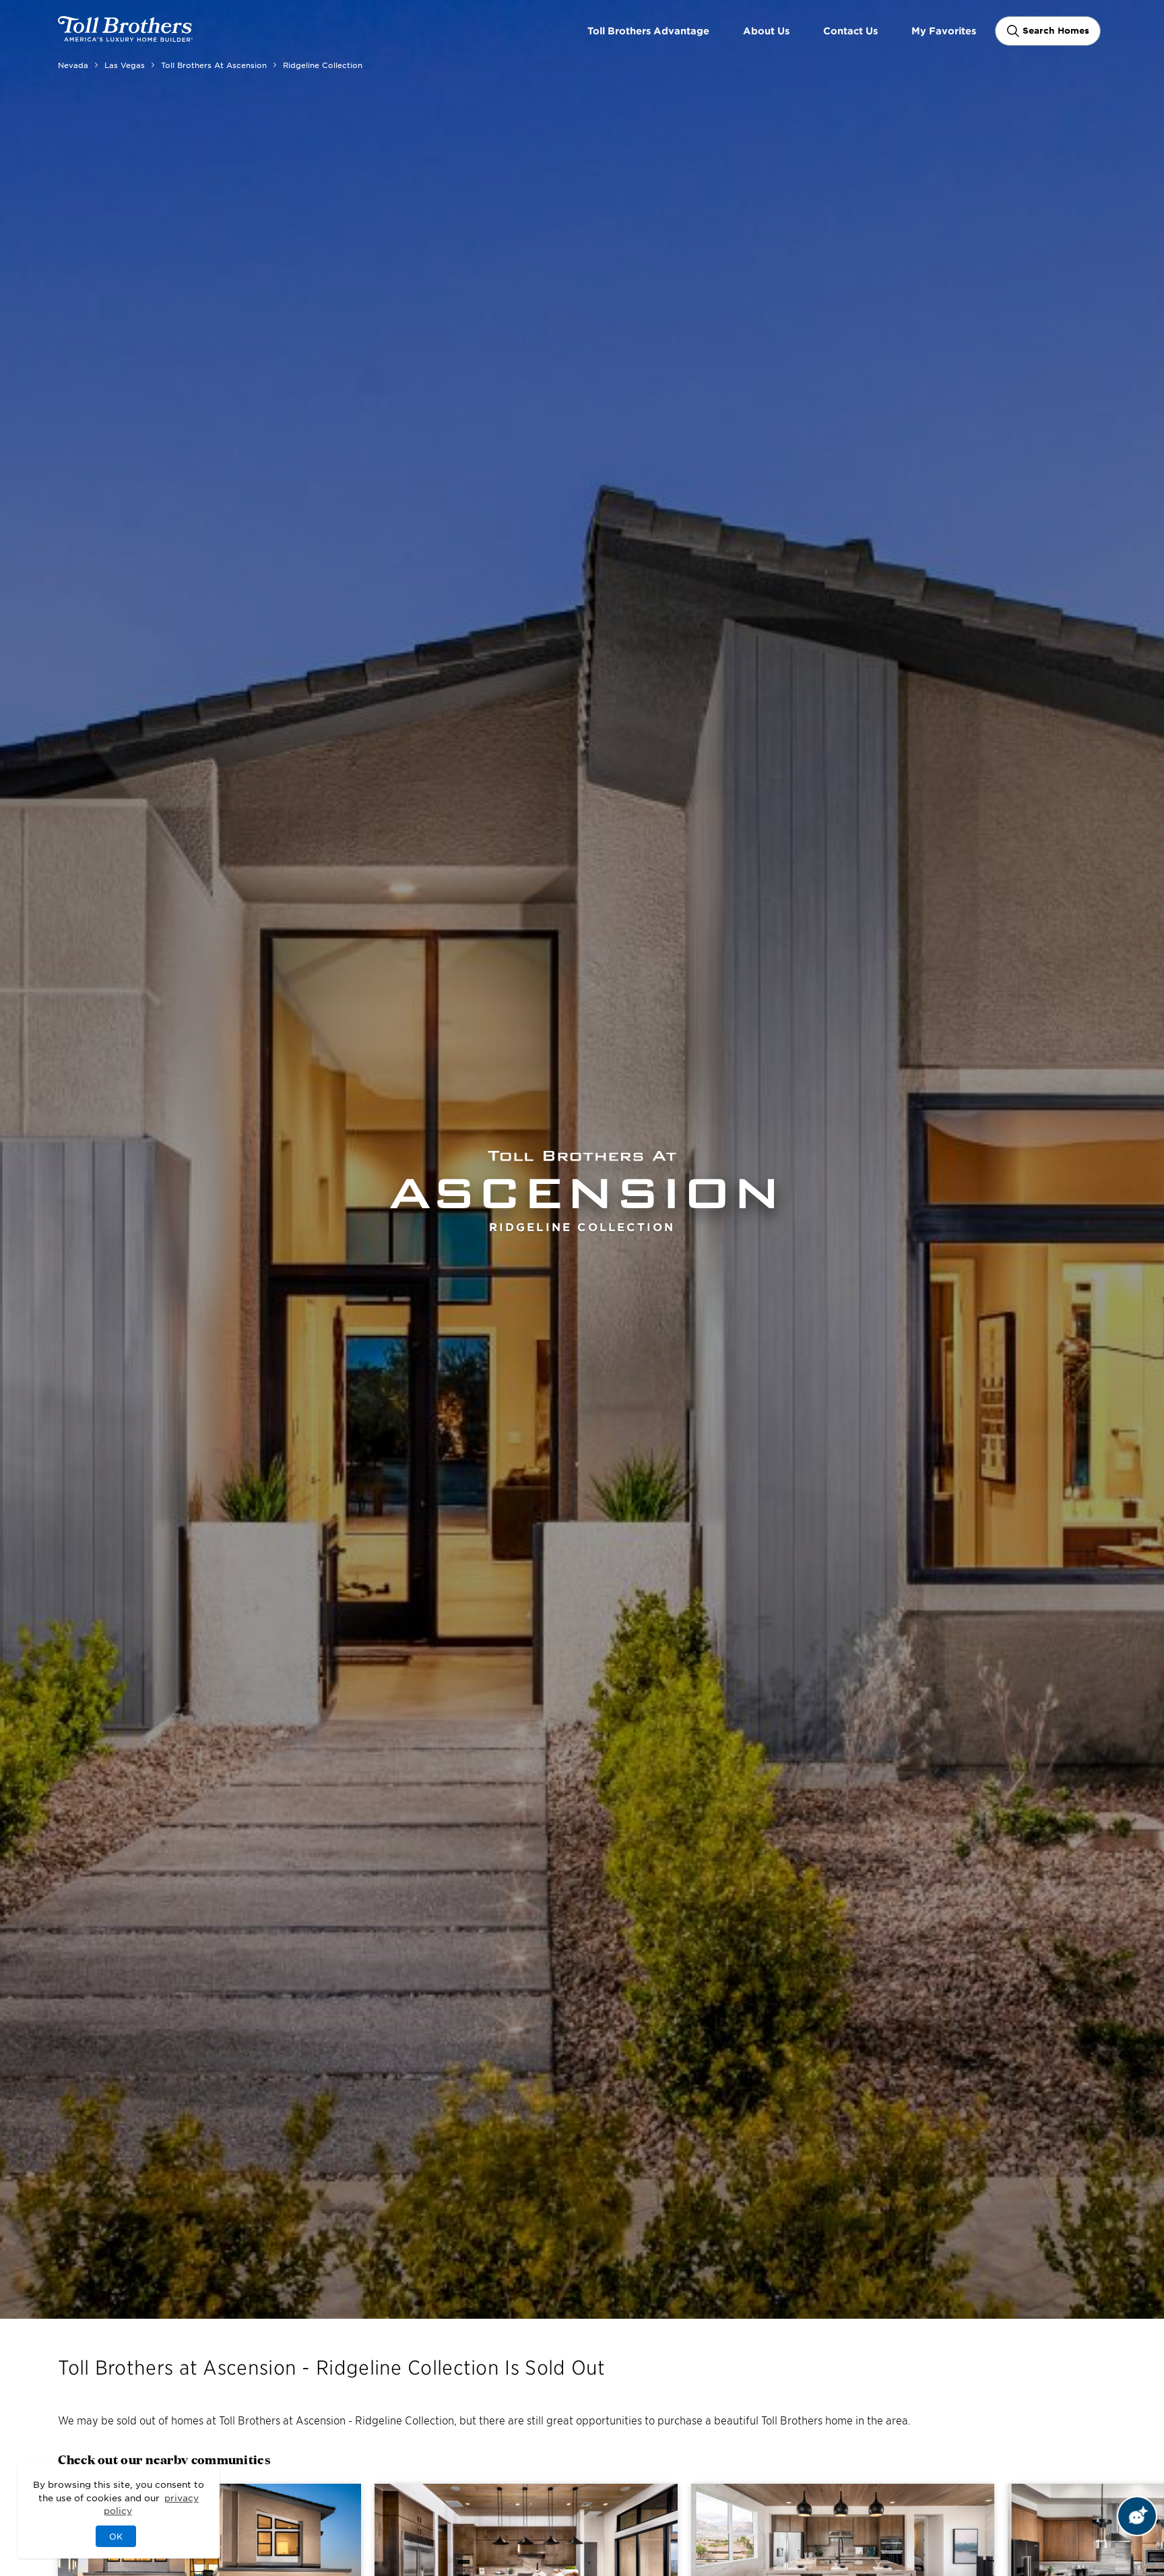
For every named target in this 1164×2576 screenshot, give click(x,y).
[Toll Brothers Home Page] (125, 37)
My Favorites (944, 31)
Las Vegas (125, 65)
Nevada (73, 65)
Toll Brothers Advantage (648, 31)
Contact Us (850, 31)
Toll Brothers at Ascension (214, 65)
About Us (766, 31)
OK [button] (116, 2536)
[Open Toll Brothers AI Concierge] (1137, 2516)
